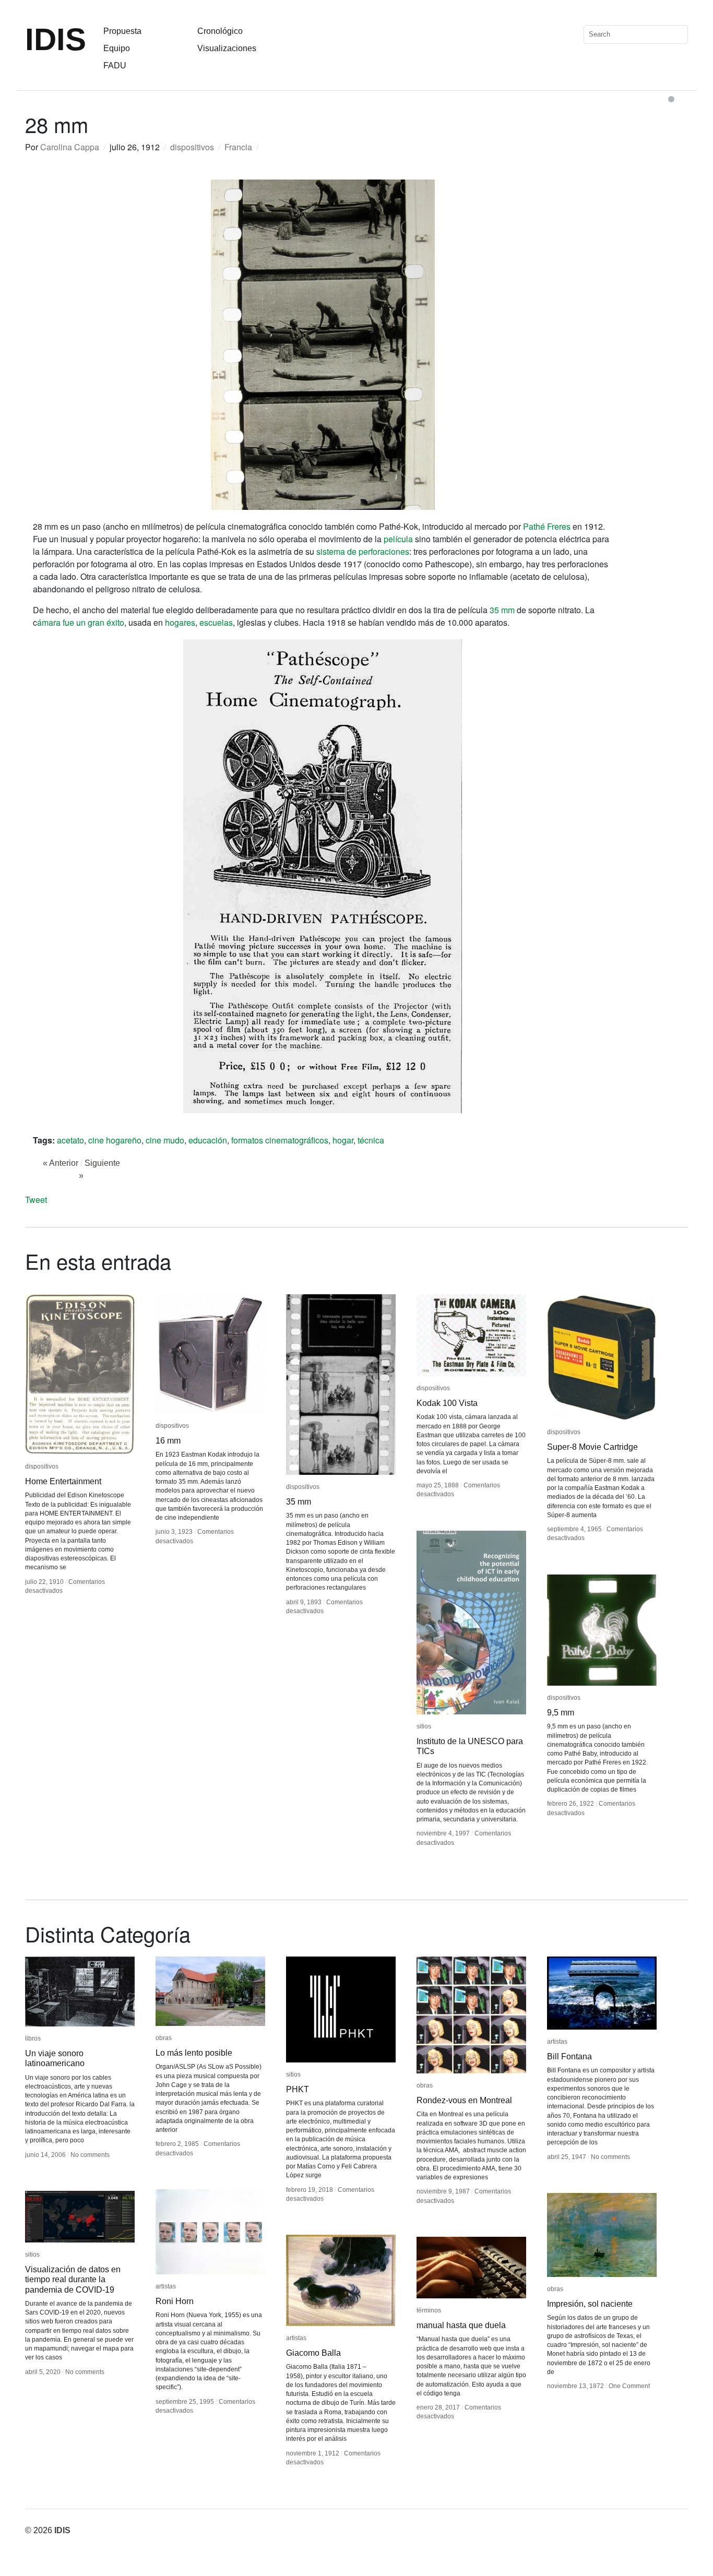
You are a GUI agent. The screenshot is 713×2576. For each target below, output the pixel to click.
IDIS (56, 39)
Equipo (117, 48)
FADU (115, 65)
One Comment (629, 2386)
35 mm (502, 610)
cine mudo (165, 1140)
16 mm (168, 1441)
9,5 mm (561, 1713)
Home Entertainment (63, 1481)
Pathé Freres (547, 526)
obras (164, 2038)
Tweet (36, 1200)
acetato (70, 1140)
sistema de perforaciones (363, 551)
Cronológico (220, 31)
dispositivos (192, 147)
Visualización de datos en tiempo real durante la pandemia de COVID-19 (73, 2279)
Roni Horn (175, 2301)
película (398, 539)
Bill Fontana (569, 2056)
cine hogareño (115, 1140)
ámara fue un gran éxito (81, 622)
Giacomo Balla (313, 2353)
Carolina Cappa (70, 147)
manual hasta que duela (461, 2325)
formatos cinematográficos (280, 1140)
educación (208, 1140)
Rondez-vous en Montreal (464, 2100)
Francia (238, 147)
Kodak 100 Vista (447, 1403)
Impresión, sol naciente (590, 2304)
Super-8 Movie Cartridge (592, 1447)
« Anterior (61, 1163)
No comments (90, 2155)
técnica (371, 1140)
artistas (557, 2042)
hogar (343, 1140)
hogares (180, 622)
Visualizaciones (227, 48)
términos (429, 2310)
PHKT (298, 2089)
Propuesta (122, 31)
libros (33, 2038)
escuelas (216, 622)
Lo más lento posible (194, 2053)
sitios (424, 1726)
